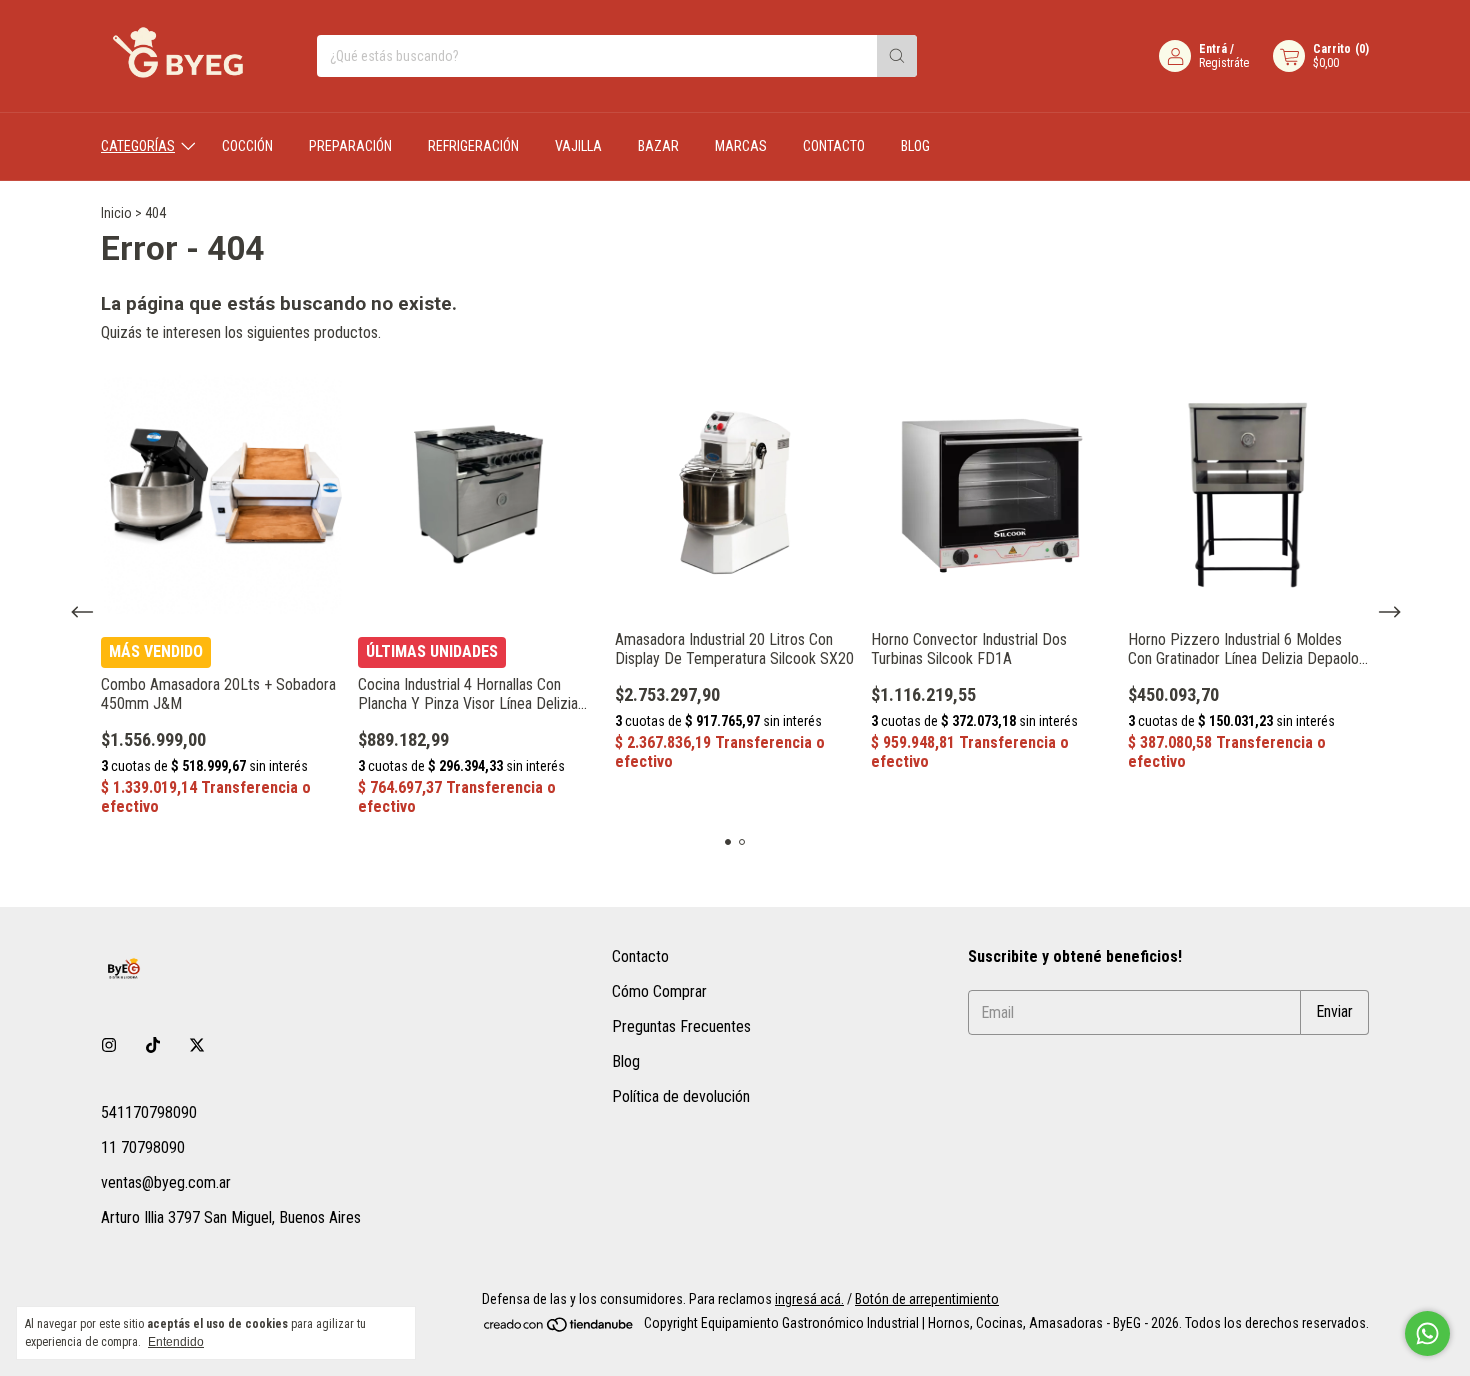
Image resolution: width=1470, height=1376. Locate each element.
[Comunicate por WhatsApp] (1427, 1333)
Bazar (658, 146)
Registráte (1224, 63)
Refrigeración (473, 146)
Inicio (116, 213)
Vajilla (578, 146)
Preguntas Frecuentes (681, 1026)
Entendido (176, 1342)
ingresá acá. (809, 1299)
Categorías (138, 146)
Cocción (247, 146)
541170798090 (149, 1112)
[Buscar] (897, 56)
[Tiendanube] (559, 1329)
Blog (915, 146)
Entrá (1213, 49)
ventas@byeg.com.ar (166, 1182)
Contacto (834, 146)
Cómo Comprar (659, 991)
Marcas (741, 146)
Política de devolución (681, 1096)
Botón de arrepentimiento (927, 1299)
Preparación (350, 146)
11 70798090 (143, 1147)
